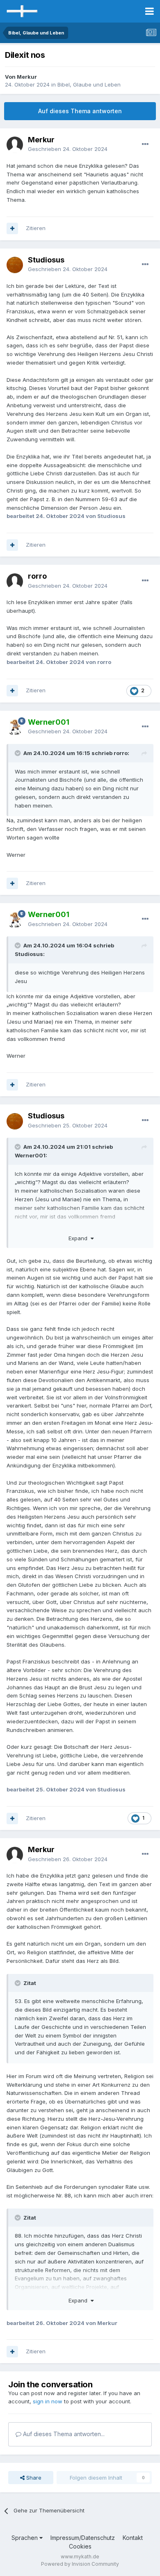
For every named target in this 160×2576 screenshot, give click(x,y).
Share (33, 2478)
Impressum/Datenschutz (83, 2538)
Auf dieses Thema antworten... (63, 2434)
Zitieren (36, 228)
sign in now (48, 2401)
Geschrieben (68, 149)
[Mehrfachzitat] (12, 228)
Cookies (80, 2546)
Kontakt (133, 2538)
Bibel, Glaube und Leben (89, 84)
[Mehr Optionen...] (145, 144)
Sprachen (25, 2538)
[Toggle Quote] (18, 753)
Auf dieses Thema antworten (80, 111)
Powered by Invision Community (80, 2564)
